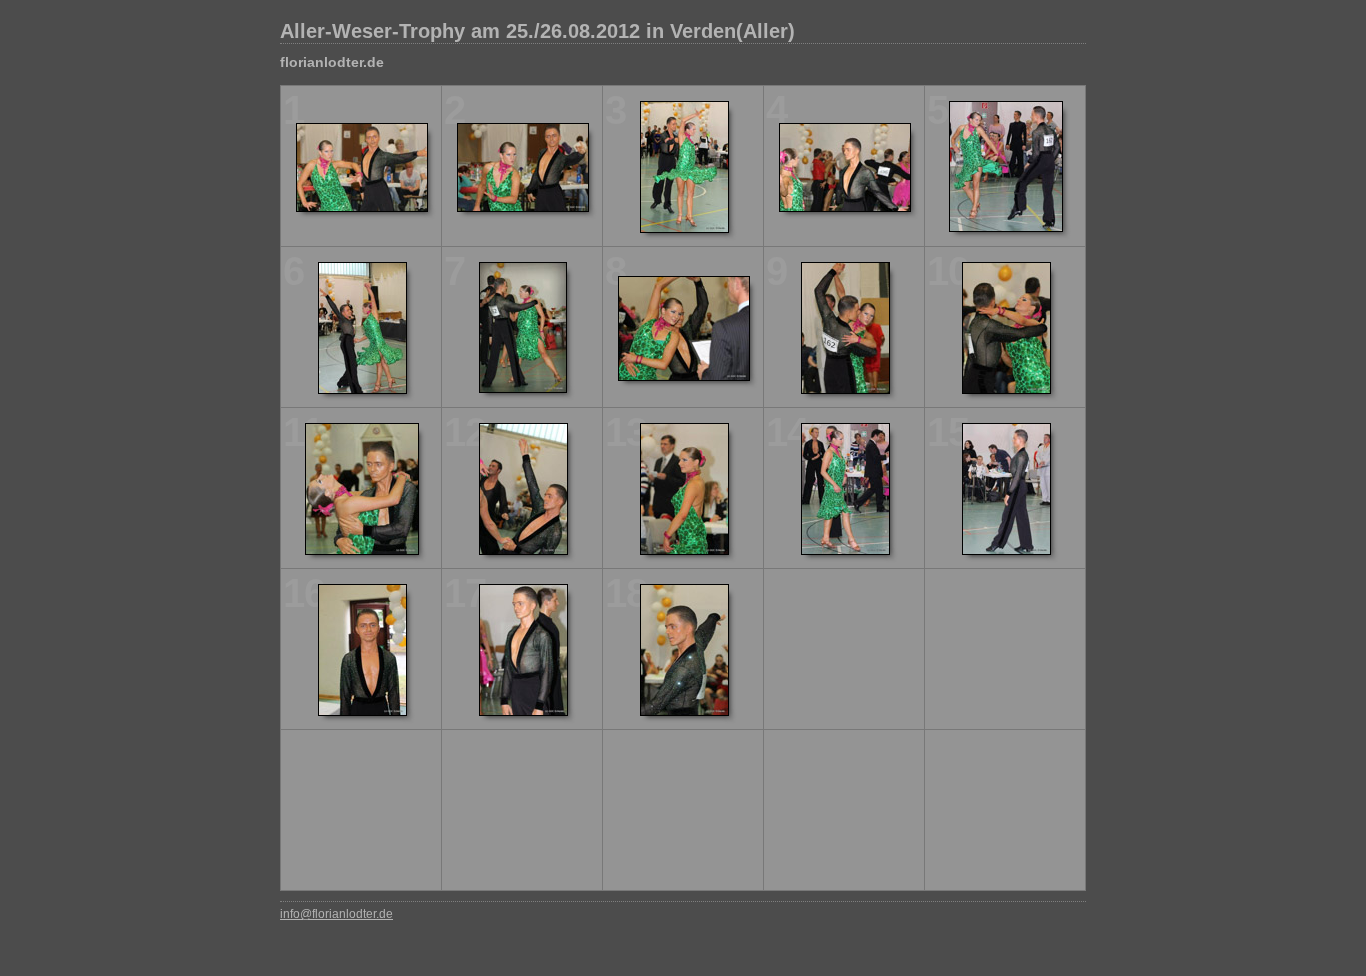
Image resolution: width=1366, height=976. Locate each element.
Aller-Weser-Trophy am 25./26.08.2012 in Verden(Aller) (537, 31)
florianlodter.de (332, 62)
